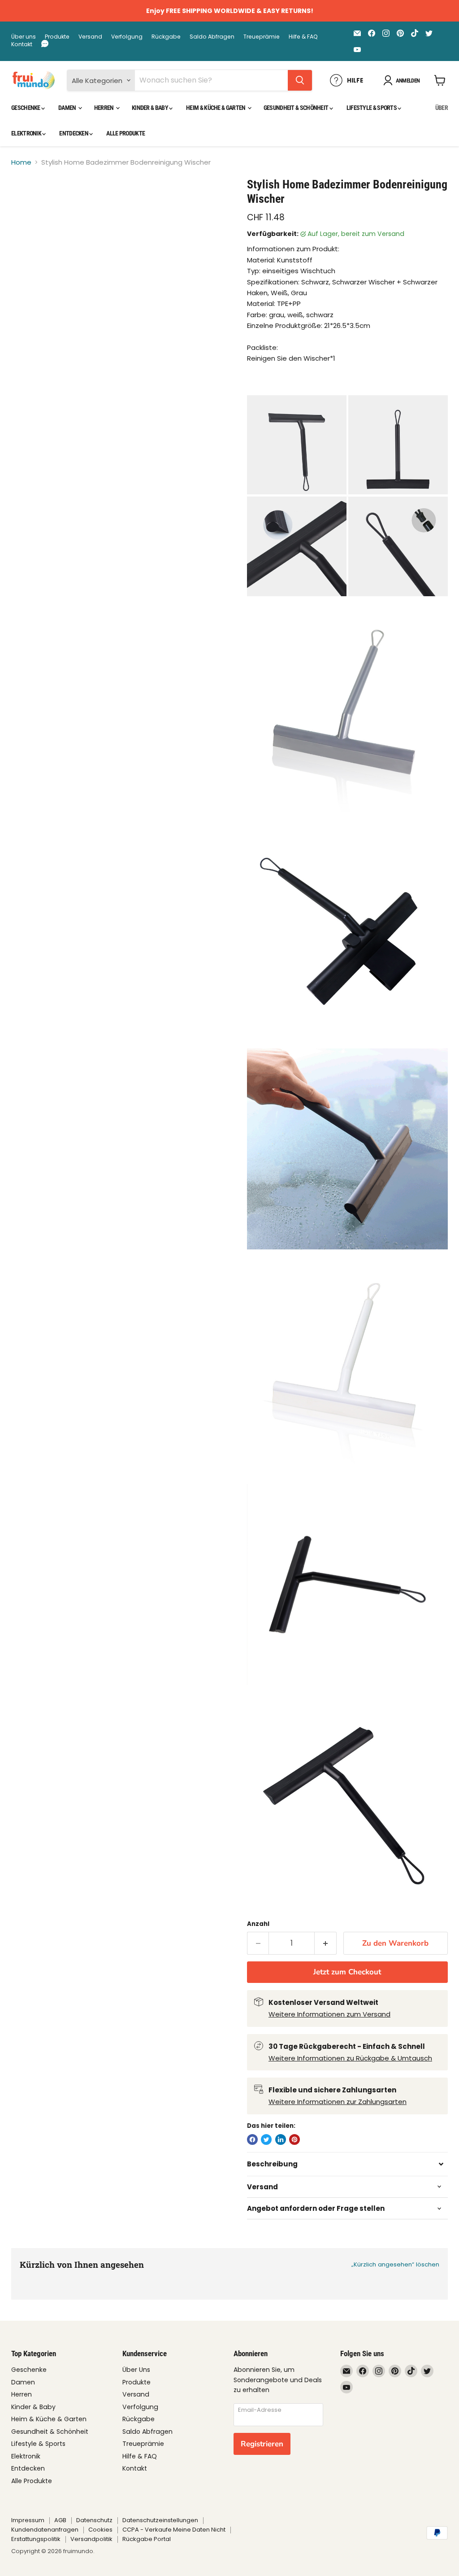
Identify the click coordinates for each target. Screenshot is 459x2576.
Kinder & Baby (150, 108)
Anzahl (258, 1924)
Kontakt (22, 44)
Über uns (24, 37)
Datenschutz (94, 2520)
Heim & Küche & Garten (216, 108)
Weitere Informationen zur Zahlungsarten (338, 2102)
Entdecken (74, 133)
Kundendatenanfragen (45, 2530)
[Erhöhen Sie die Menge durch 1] (326, 1943)
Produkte (57, 37)
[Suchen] (300, 80)
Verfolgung (127, 37)
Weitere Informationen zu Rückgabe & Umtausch (350, 2058)
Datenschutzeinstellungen (160, 2520)
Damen (68, 108)
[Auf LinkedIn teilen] (281, 2139)
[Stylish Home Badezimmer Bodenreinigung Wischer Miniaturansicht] (25, 200)
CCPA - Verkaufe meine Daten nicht (174, 2530)
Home (21, 162)
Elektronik (27, 133)
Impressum (28, 2520)
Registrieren (262, 2444)
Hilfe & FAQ (303, 37)
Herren (104, 108)
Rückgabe (166, 37)
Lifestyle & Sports (372, 108)
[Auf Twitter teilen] (266, 2139)
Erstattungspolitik (36, 2539)
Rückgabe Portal (147, 2539)
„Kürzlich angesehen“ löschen (395, 2264)
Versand (90, 37)
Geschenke (26, 108)
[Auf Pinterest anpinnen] (294, 2139)
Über (442, 108)
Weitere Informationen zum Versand (329, 2014)
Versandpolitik (91, 2539)
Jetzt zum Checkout (347, 1972)
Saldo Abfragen (212, 37)
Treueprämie (262, 37)
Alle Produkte (126, 133)
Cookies (100, 2530)
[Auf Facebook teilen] (252, 2139)
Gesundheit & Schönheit (297, 108)
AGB (60, 2520)
